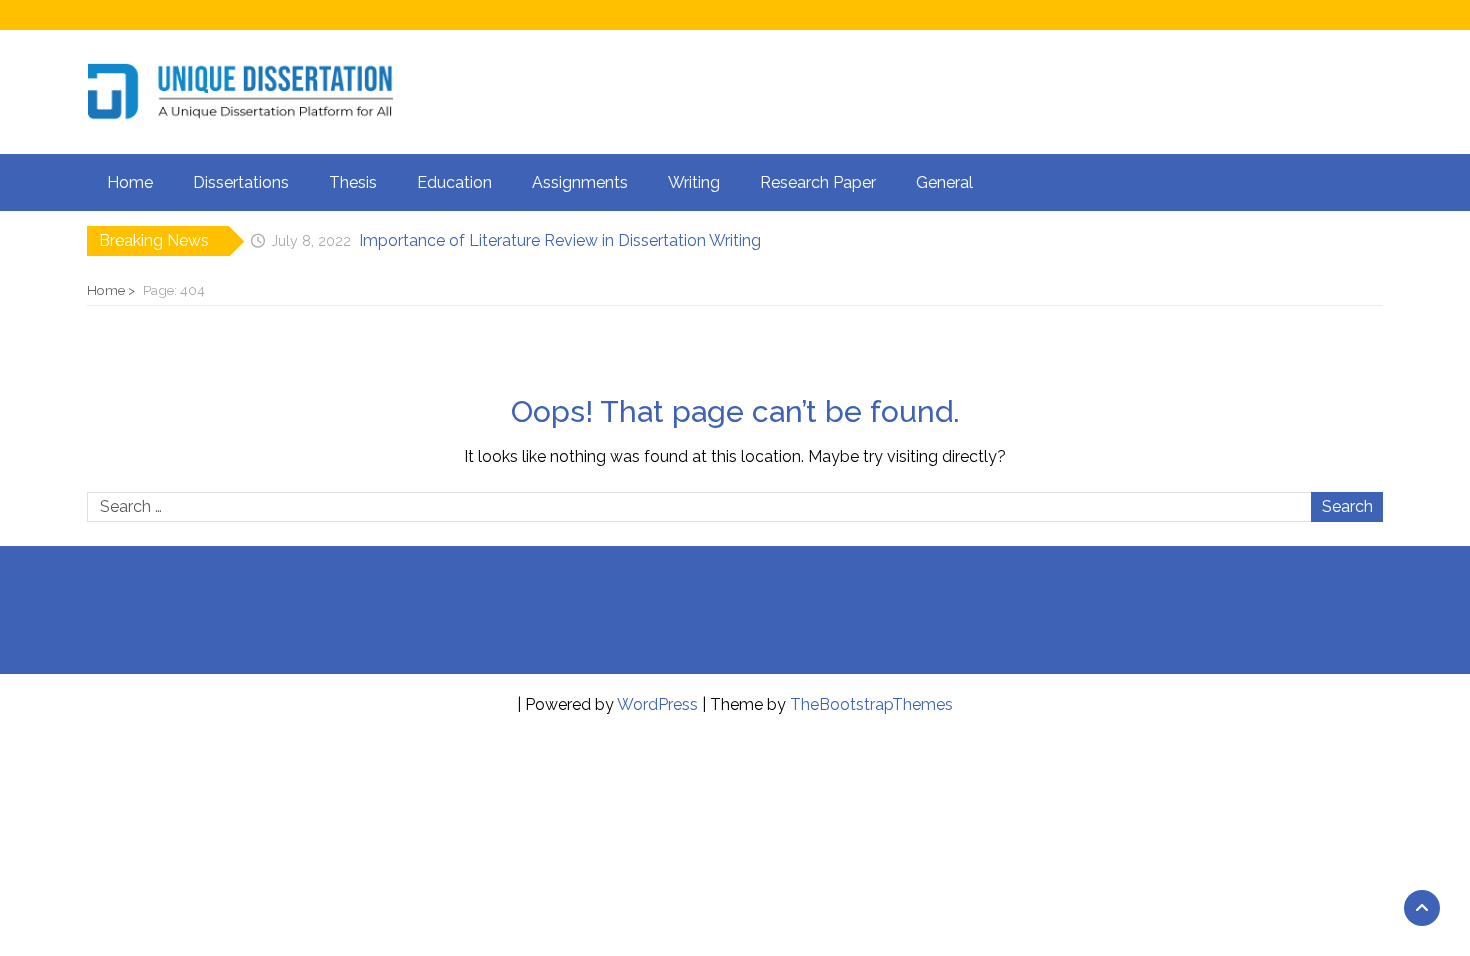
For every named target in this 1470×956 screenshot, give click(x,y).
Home (130, 182)
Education (454, 182)
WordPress (657, 704)
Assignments (580, 182)
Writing (694, 182)
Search (1347, 506)
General (944, 182)
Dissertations (241, 182)
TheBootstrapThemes (871, 704)
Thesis (353, 182)
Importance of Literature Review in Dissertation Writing (560, 240)
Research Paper (818, 182)
